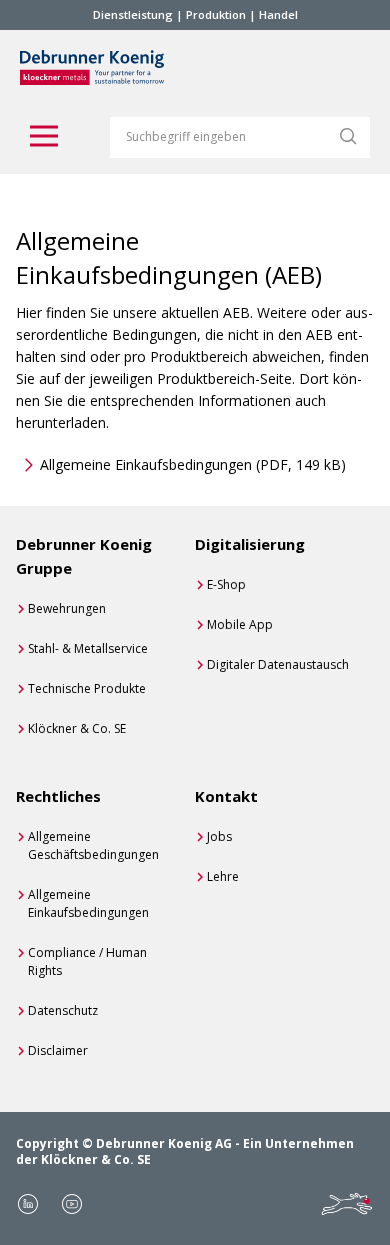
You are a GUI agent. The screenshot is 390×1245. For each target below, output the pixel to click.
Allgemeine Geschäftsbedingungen (93, 845)
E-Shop (226, 584)
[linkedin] (28, 1204)
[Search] (348, 136)
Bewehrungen (67, 608)
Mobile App (240, 624)
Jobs (219, 836)
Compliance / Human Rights (87, 961)
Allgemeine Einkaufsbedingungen (193, 464)
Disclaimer (58, 1050)
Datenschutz (63, 1010)
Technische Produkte (87, 688)
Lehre (223, 876)
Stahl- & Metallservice (88, 648)
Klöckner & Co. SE (77, 728)
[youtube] (72, 1204)
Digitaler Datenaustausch (278, 664)
